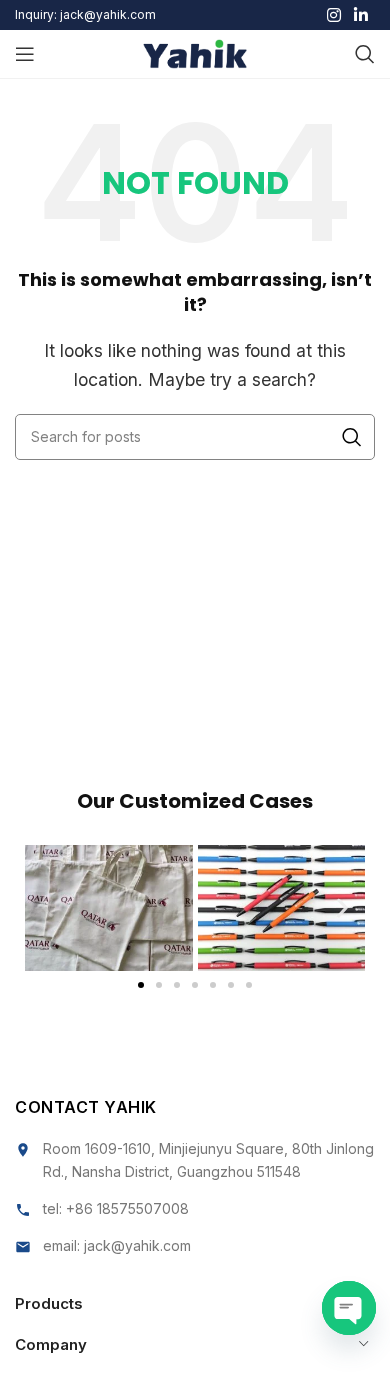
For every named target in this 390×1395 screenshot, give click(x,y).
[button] (47, 907)
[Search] (365, 54)
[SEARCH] (352, 437)
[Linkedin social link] (361, 15)
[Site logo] (195, 52)
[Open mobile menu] (25, 54)
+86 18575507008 (127, 1208)
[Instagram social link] (333, 15)
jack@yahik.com (137, 1245)
